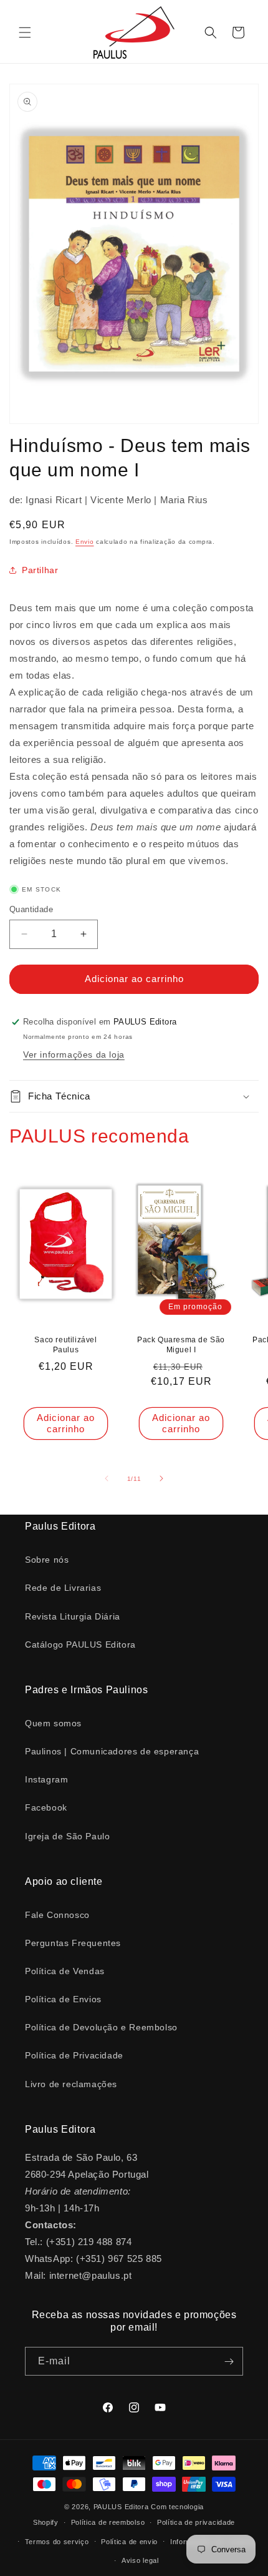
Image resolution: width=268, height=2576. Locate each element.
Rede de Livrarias (63, 1588)
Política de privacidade (196, 2522)
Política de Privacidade (74, 2055)
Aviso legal (140, 2560)
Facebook (46, 1807)
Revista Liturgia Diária (73, 1616)
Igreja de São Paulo (67, 1836)
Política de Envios (63, 1999)
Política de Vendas (65, 1971)
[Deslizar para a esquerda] (107, 1478)
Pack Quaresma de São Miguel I (181, 1345)
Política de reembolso (108, 2522)
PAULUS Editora (122, 2507)
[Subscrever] (229, 2361)
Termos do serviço (57, 2542)
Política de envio (129, 2542)
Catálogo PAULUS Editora (80, 1644)
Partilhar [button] (40, 570)
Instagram (46, 1779)
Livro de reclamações (71, 2084)
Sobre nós (47, 1560)
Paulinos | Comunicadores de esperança (112, 1751)
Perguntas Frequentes (73, 1943)
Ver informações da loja (74, 1054)
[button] (25, 32)
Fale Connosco (57, 1915)
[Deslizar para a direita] (161, 1478)
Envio (85, 542)
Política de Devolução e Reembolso (101, 2027)
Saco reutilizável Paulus (65, 1345)
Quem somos (53, 1723)
